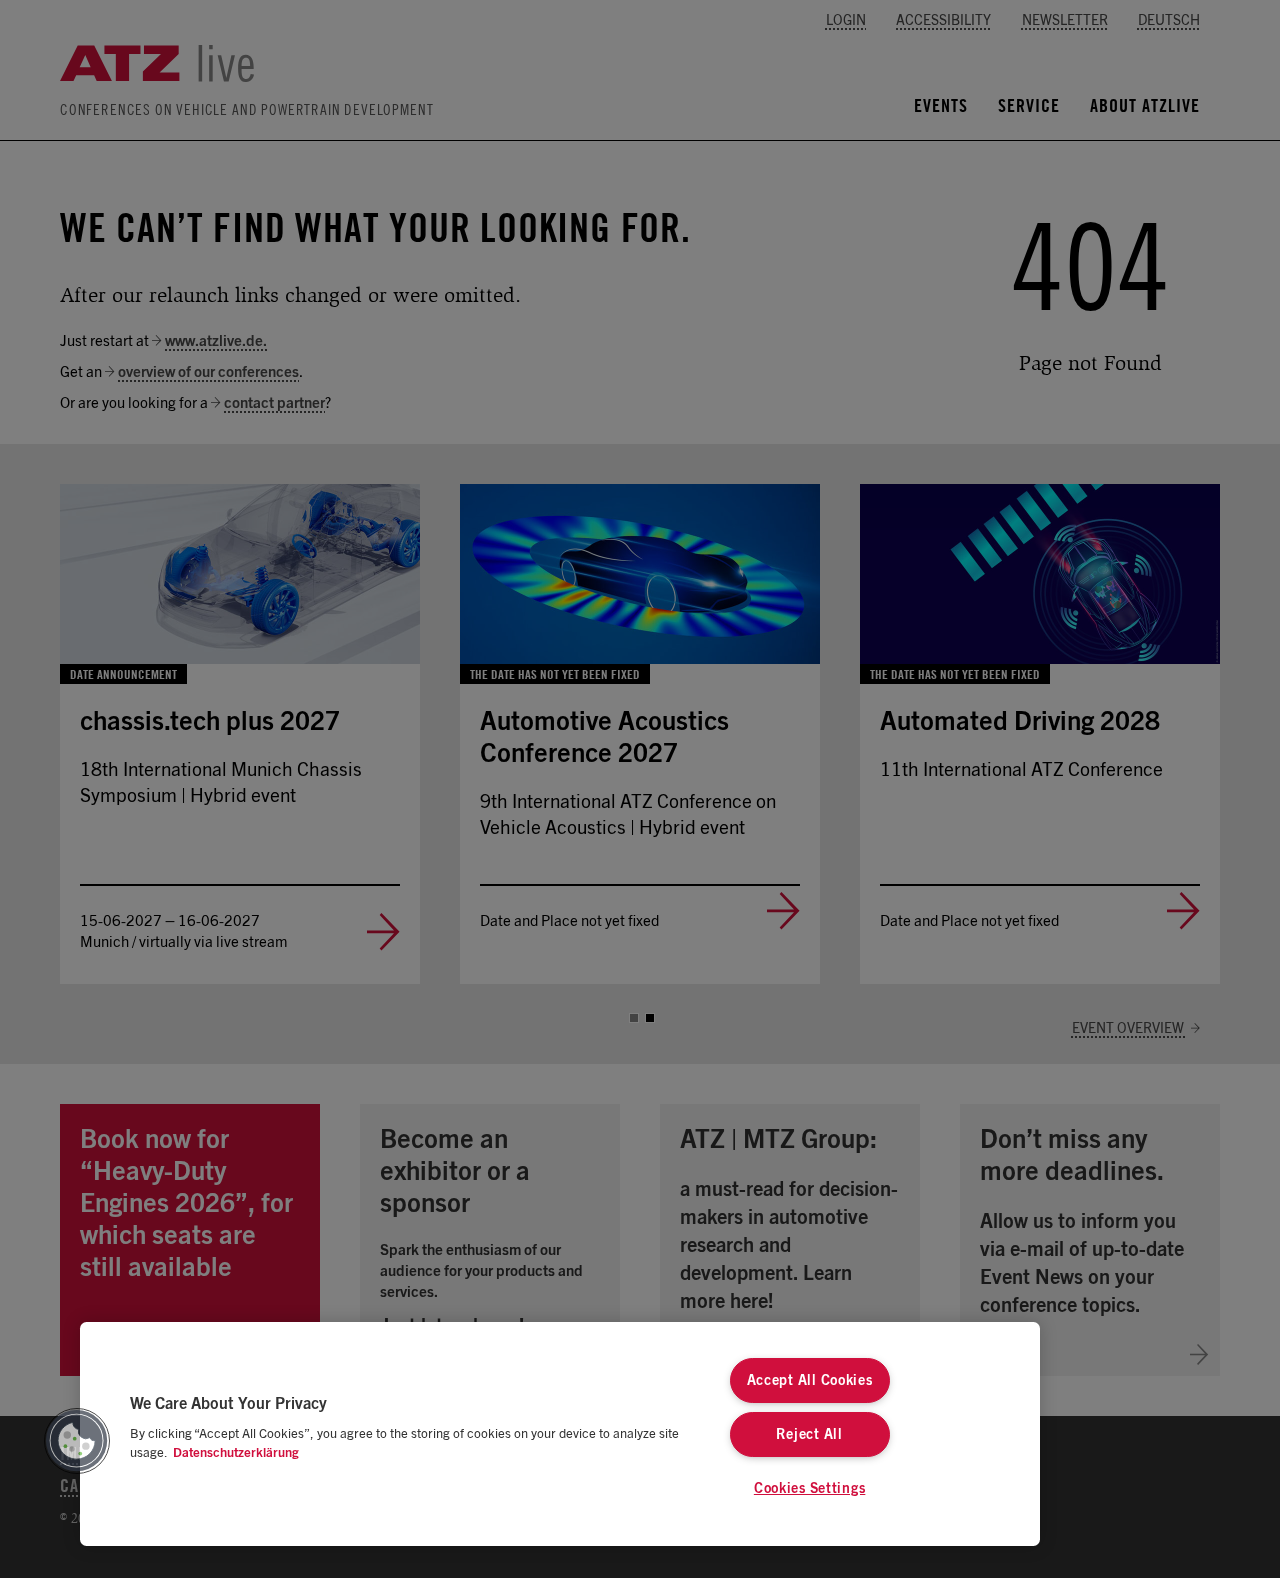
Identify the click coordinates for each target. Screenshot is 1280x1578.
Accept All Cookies (810, 1380)
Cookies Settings (810, 1488)
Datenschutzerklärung (236, 1453)
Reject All (809, 1434)
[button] (77, 1441)
